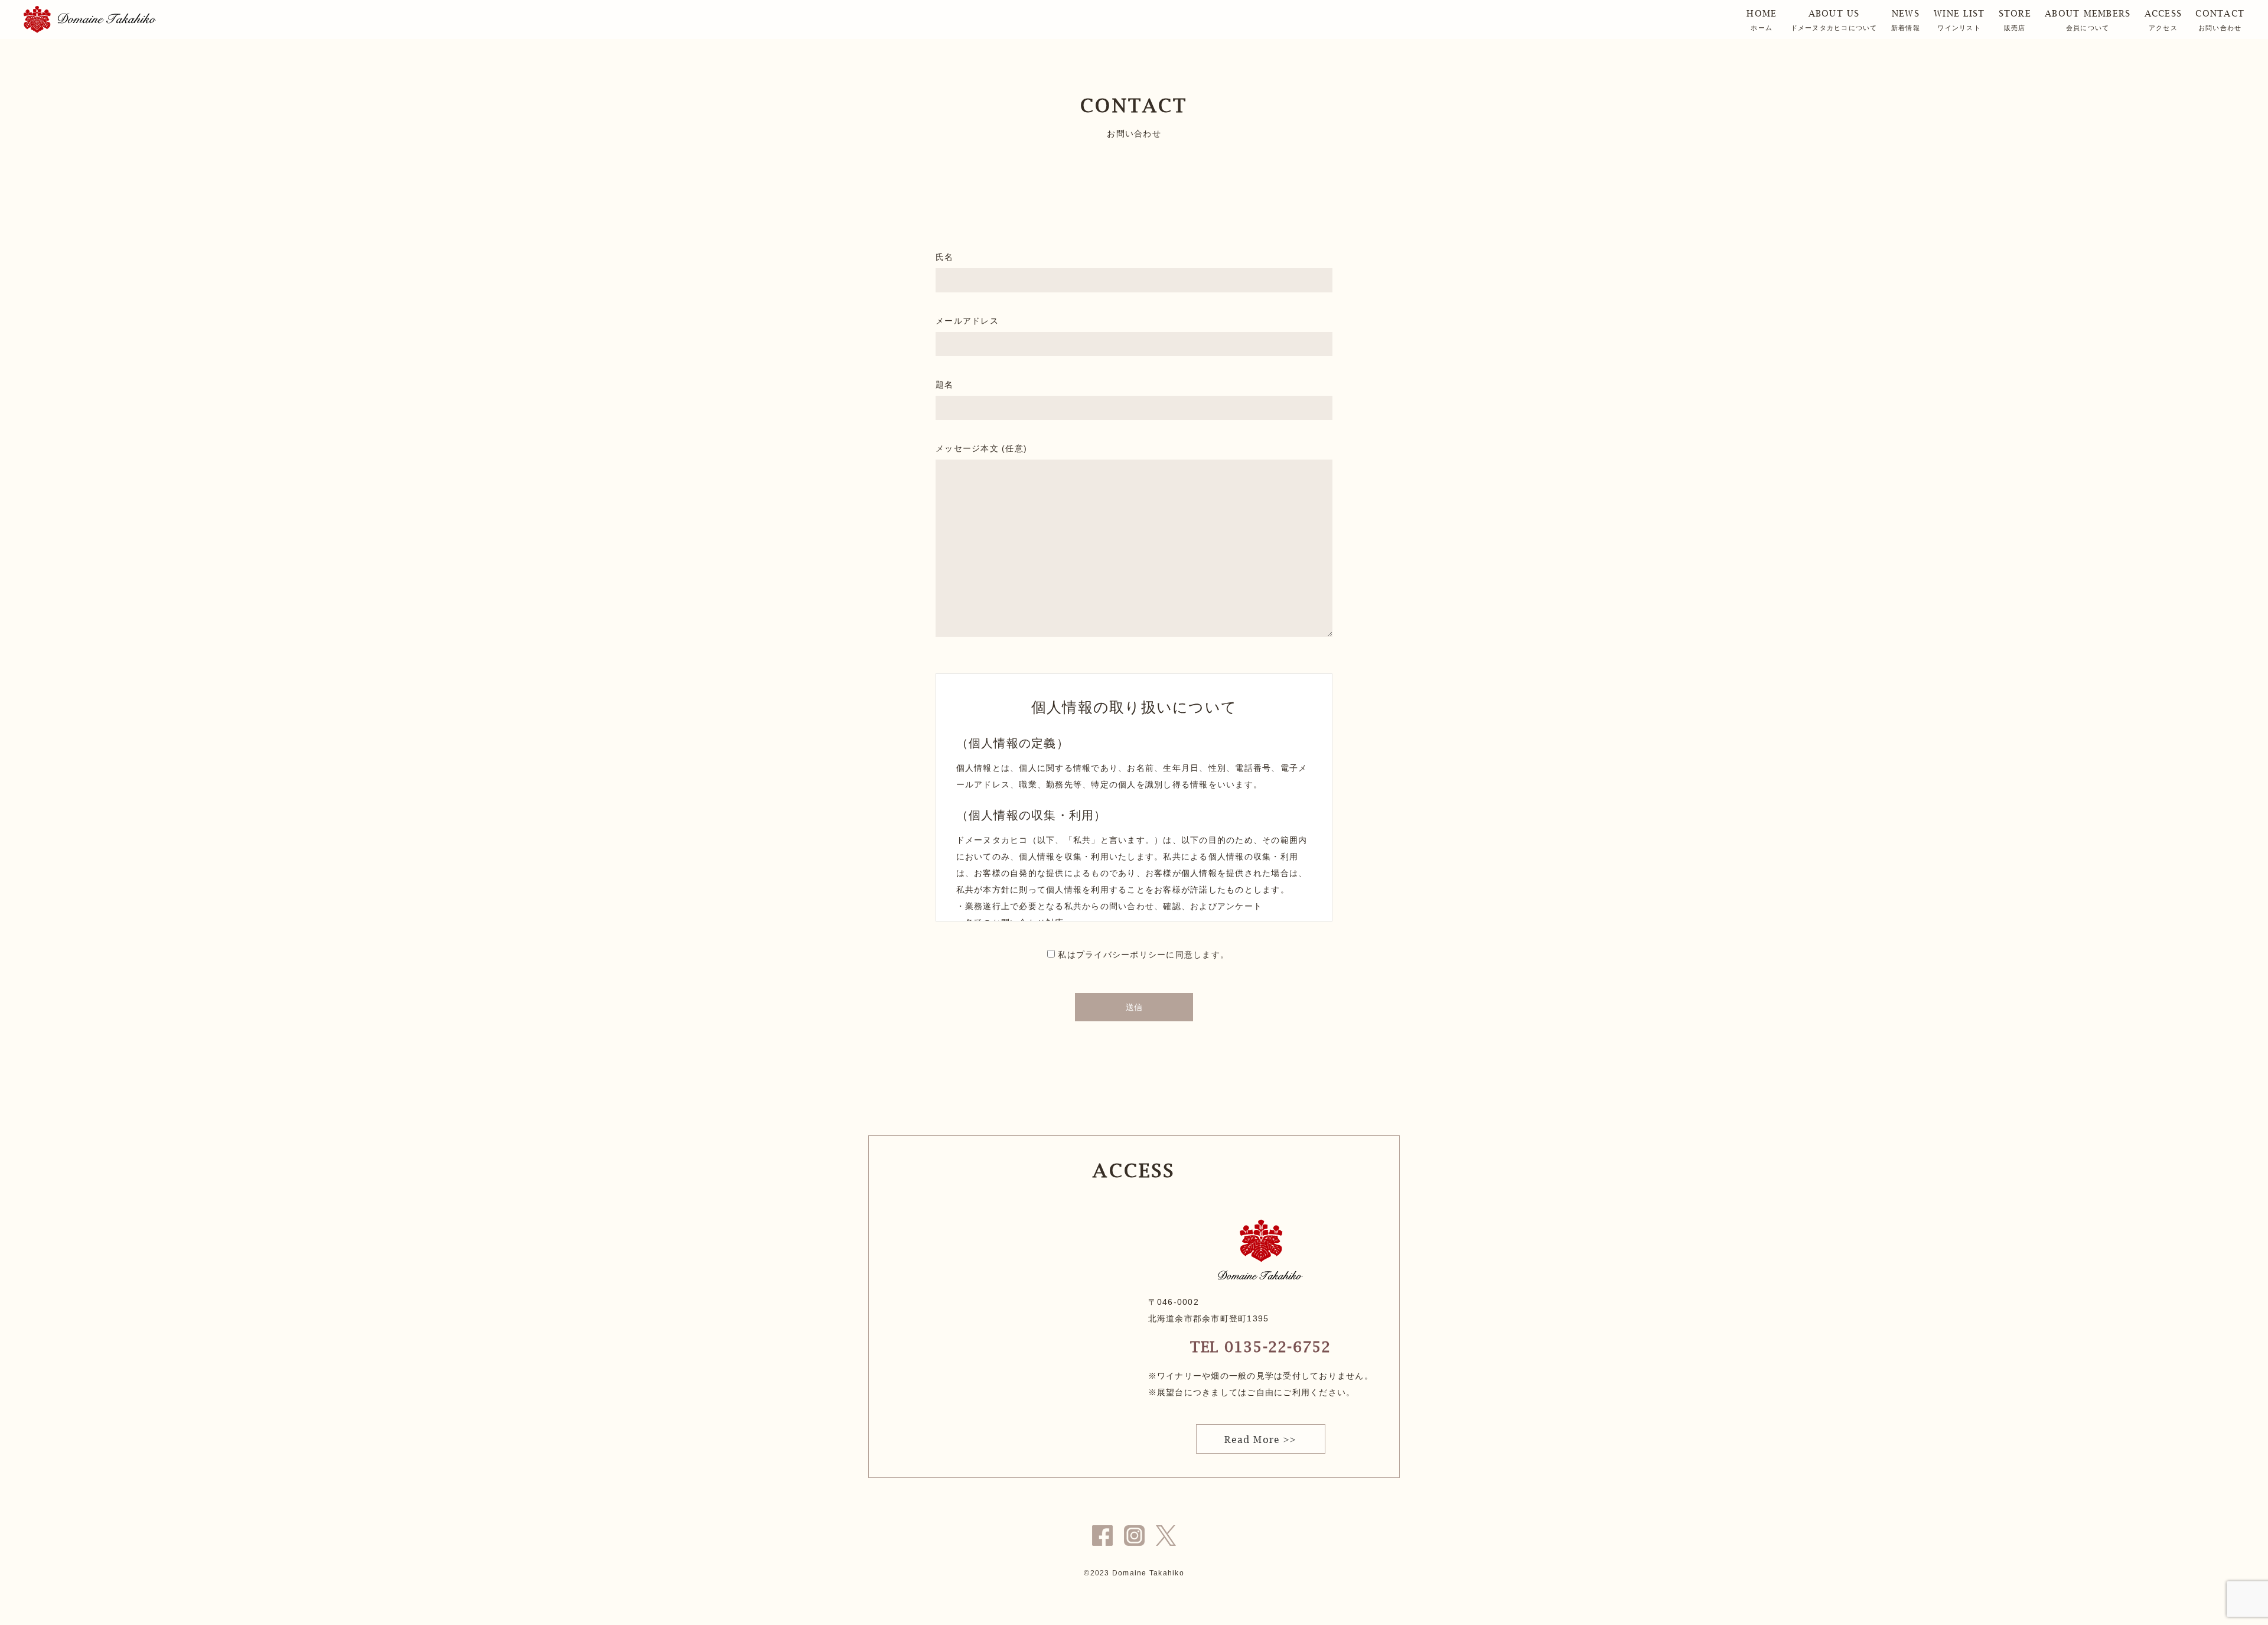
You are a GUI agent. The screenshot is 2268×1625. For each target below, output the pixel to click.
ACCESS (2163, 13)
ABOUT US (1834, 13)
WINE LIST (1959, 13)
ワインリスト (1959, 28)
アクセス (2163, 28)
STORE (2015, 13)
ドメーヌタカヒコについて (1834, 28)
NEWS (1906, 13)
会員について (2088, 28)
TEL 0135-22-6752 (1261, 1347)
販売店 (2015, 28)
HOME (1762, 13)
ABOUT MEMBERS (2088, 13)
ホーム (1762, 28)
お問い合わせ (2220, 28)
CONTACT (2220, 13)
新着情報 (1906, 28)
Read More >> (1260, 1440)
